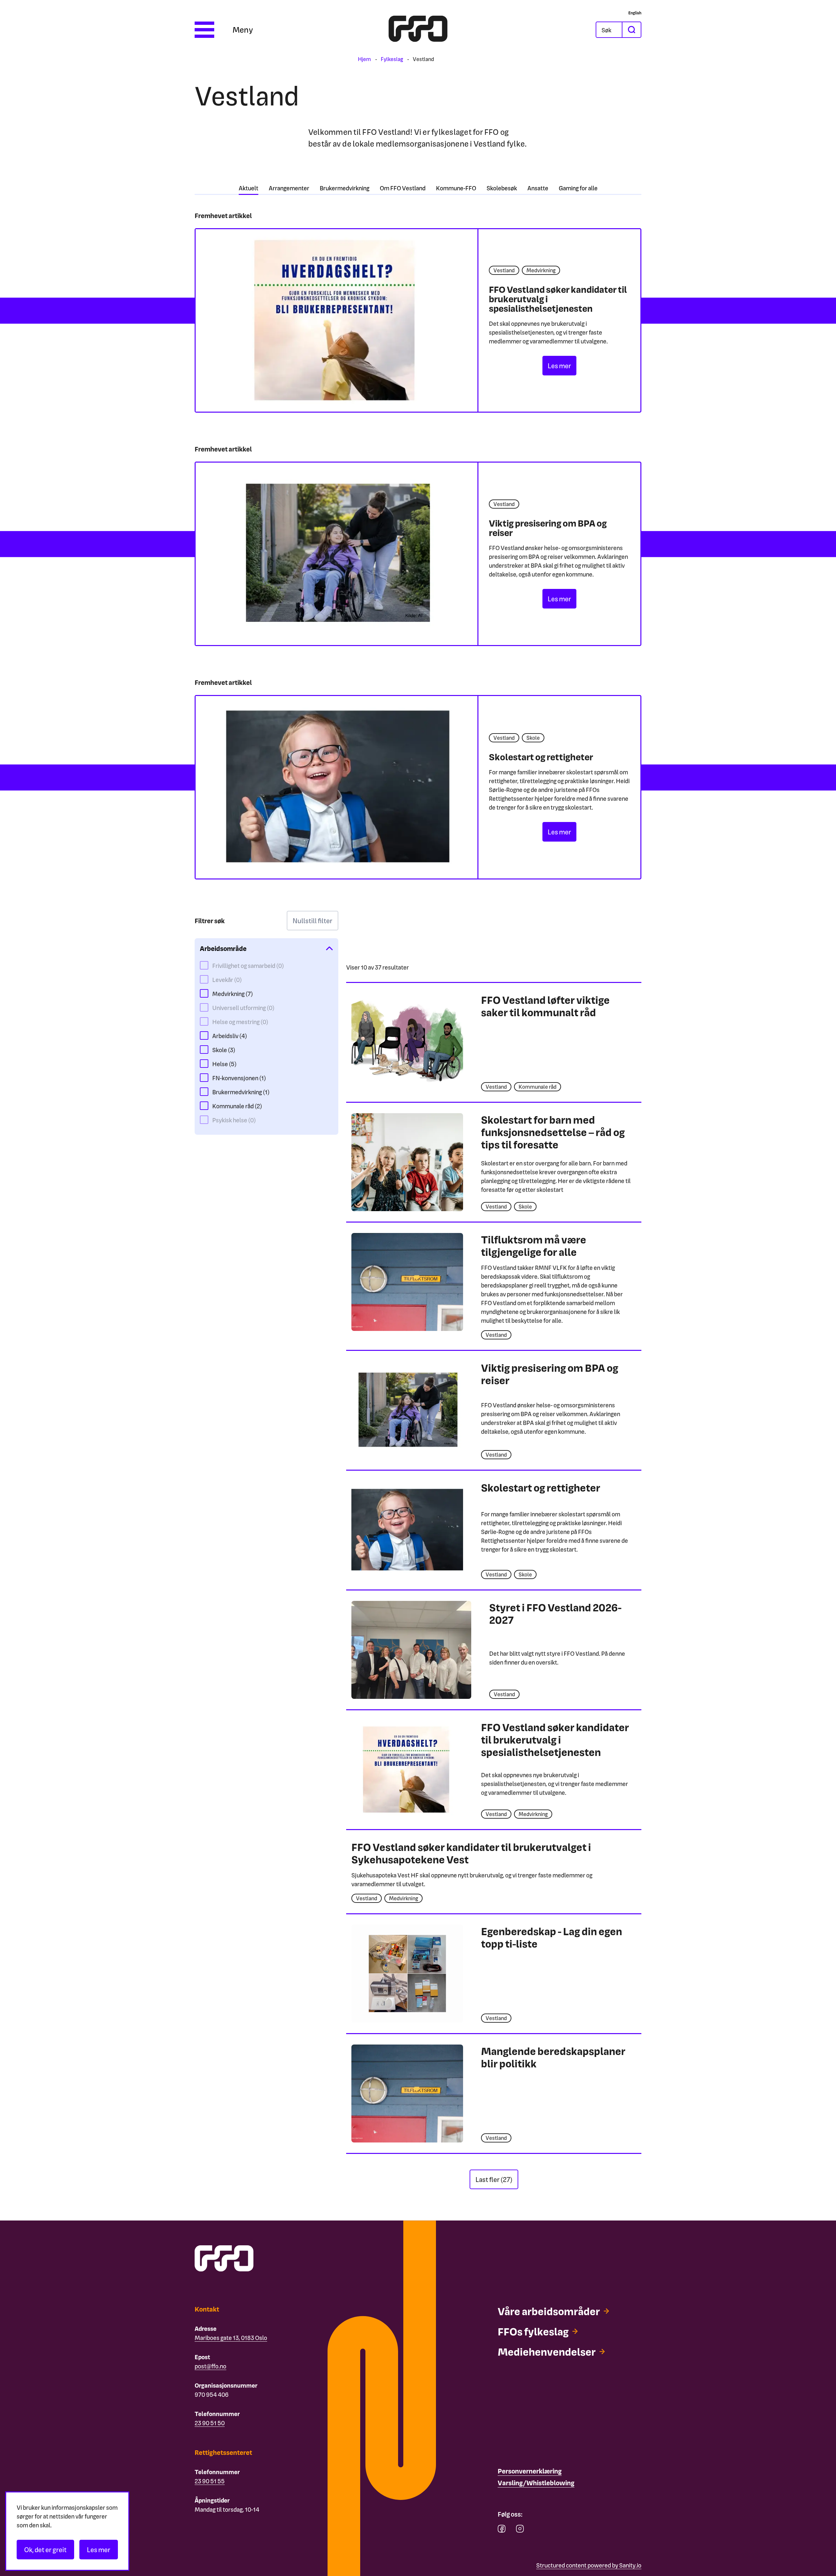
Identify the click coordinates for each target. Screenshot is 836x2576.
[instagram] (520, 2530)
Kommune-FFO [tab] (456, 188)
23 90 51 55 (210, 2481)
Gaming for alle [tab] (578, 188)
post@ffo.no (210, 2366)
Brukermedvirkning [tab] (345, 188)
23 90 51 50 (210, 2423)
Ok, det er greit (45, 2550)
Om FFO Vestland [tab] (403, 188)
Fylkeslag (392, 59)
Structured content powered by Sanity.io (589, 2565)
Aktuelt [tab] (249, 188)
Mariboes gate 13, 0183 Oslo (231, 2338)
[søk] (631, 30)
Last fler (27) (494, 2179)
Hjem (364, 59)
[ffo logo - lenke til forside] (418, 30)
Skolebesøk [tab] (502, 188)
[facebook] (502, 2530)
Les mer (99, 2550)
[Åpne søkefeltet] (609, 30)
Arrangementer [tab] (289, 188)
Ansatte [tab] (538, 188)
